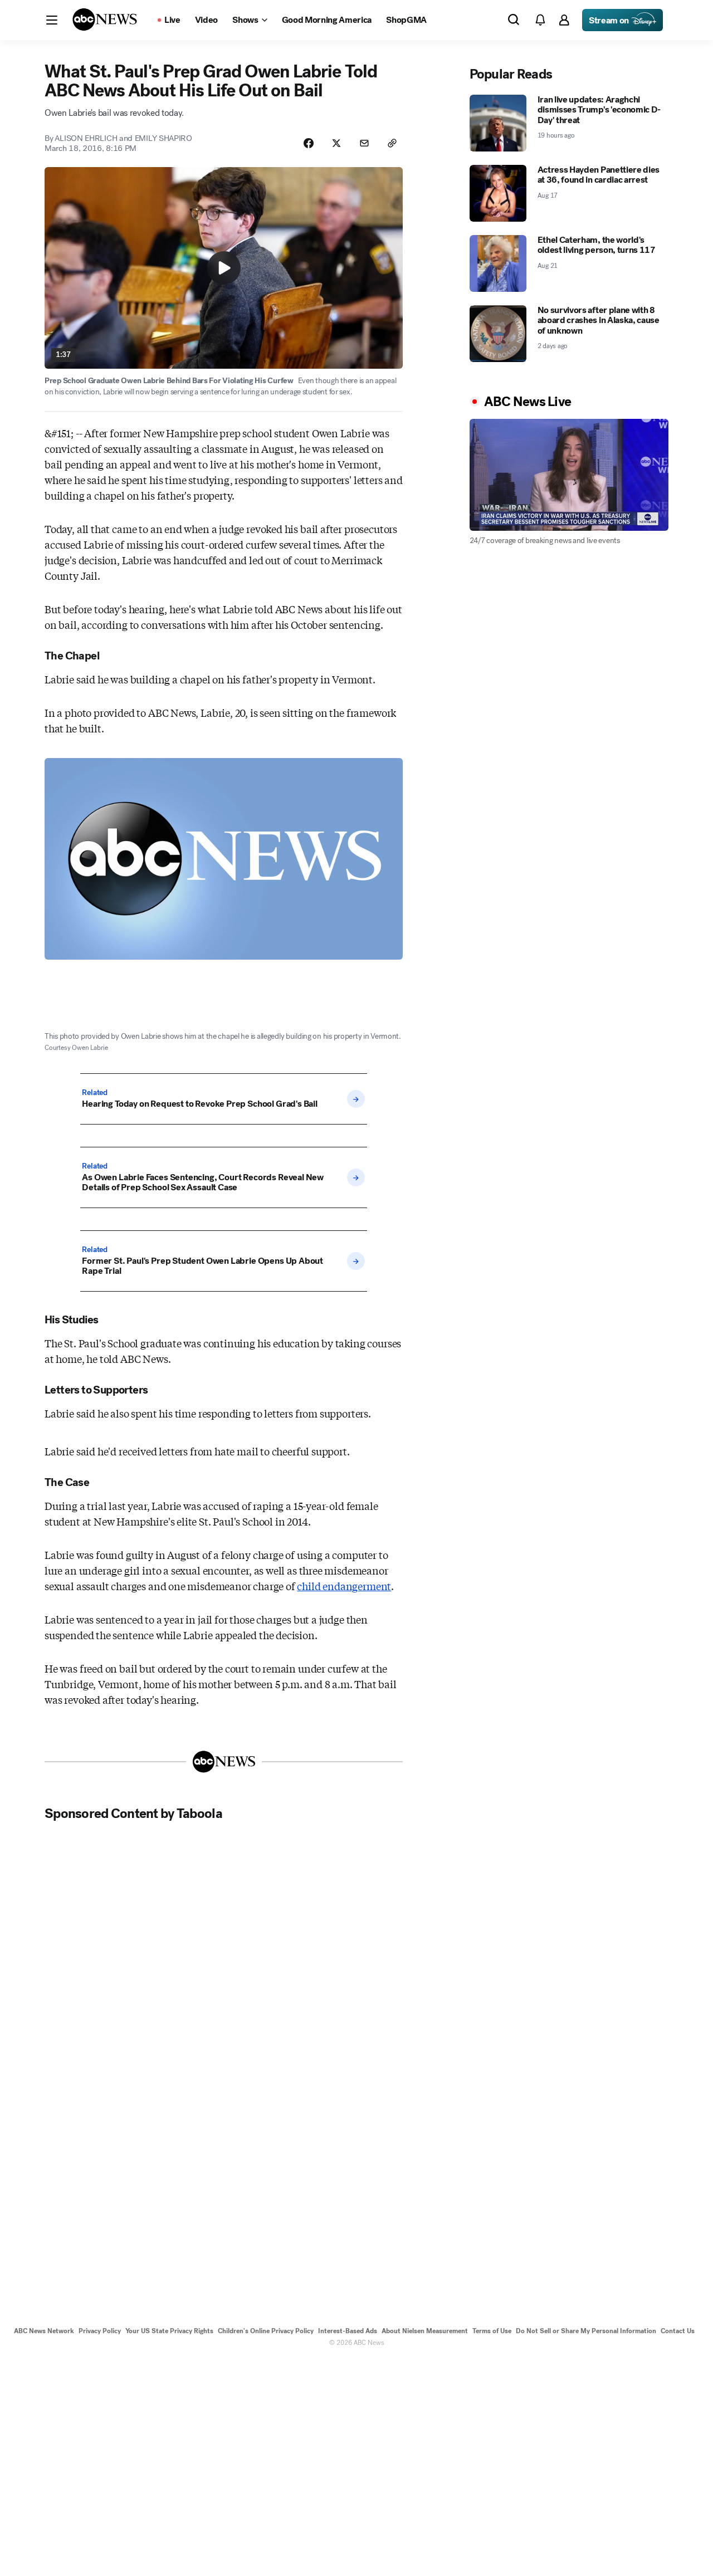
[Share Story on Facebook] (309, 143)
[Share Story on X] (336, 143)
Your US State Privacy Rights (169, 2331)
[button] (52, 20)
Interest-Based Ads (348, 2331)
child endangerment (344, 1586)
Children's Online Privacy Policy (266, 2331)
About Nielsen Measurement (425, 2331)
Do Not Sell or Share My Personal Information (586, 2331)
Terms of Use (492, 2331)
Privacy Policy (100, 2331)
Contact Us (678, 2331)
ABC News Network (44, 2331)
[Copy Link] (392, 143)
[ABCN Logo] (105, 19)
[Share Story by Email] (364, 143)
